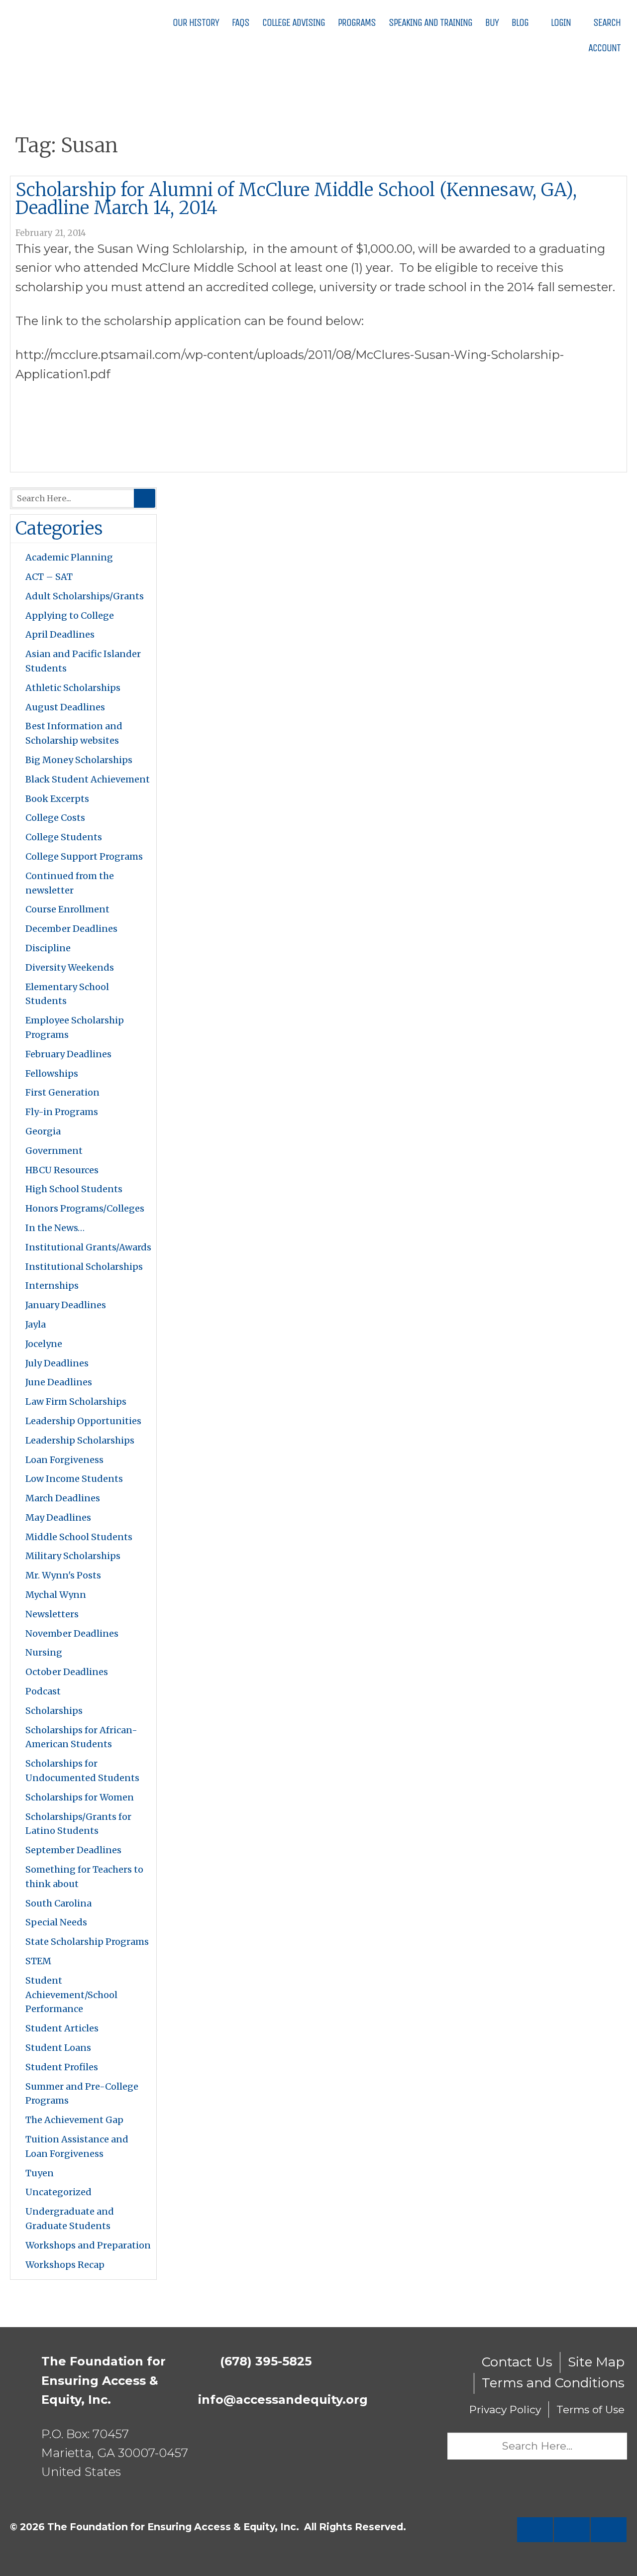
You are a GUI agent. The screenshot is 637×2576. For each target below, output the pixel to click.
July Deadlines (57, 1363)
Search (606, 23)
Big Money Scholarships (79, 760)
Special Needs (56, 1922)
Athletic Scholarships (73, 688)
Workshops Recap (65, 2265)
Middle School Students (79, 1537)
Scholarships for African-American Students (81, 1737)
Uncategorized (58, 2192)
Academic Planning (69, 557)
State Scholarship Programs (87, 1942)
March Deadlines (63, 1498)
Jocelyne (44, 1344)
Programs (357, 23)
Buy (492, 23)
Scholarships (54, 1711)
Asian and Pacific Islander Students (83, 661)
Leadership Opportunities (83, 1421)
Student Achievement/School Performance (71, 1995)
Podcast (43, 1691)
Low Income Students (74, 1479)
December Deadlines (71, 929)
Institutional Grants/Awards (88, 1247)
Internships (52, 1286)
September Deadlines (73, 1850)
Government (54, 1151)
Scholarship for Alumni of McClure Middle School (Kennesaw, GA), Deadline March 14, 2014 (296, 199)
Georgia (43, 1131)
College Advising (294, 23)
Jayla (36, 1324)
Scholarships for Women (80, 1797)
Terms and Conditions (553, 2383)
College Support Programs (84, 856)
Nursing (44, 1652)
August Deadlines (65, 707)
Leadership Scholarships (80, 1440)
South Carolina (58, 1903)
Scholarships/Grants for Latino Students (78, 1824)
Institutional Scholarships (84, 1267)
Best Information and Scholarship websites (74, 733)
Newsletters (52, 1614)
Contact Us (517, 2362)
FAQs (241, 23)
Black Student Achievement (88, 779)
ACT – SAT (49, 577)
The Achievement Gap (74, 2120)
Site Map (596, 2362)
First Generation (62, 1092)
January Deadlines (66, 1305)
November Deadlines (72, 1633)
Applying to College (70, 616)
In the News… (55, 1228)
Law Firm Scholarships (76, 1401)
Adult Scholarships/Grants (85, 596)
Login (560, 23)
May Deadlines (58, 1517)
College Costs (55, 818)
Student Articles (62, 2028)
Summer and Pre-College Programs (82, 2094)
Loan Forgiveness (64, 1460)
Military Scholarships (73, 1556)
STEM (38, 1961)
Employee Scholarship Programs (75, 1027)
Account (603, 48)
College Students (64, 837)
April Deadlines (60, 634)
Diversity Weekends (70, 967)
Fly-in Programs (62, 1112)
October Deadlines (67, 1672)
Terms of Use (590, 2409)
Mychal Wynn (56, 1595)
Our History (196, 23)
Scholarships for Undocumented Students (82, 1771)
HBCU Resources (62, 1170)
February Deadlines (68, 1054)
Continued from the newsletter (70, 883)
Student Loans (58, 2048)
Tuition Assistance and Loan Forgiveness (77, 2146)
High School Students (74, 1189)
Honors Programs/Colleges (85, 1208)
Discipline (48, 948)
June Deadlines (59, 1382)
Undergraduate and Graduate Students (70, 2219)
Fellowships (52, 1073)
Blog (520, 23)
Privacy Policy (505, 2409)
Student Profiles (62, 2067)
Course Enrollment (67, 909)
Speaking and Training (430, 23)
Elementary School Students (67, 994)
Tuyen (40, 2173)
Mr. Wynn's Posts (63, 1575)
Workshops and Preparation (88, 2245)
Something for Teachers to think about (84, 1877)
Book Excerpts (57, 799)
